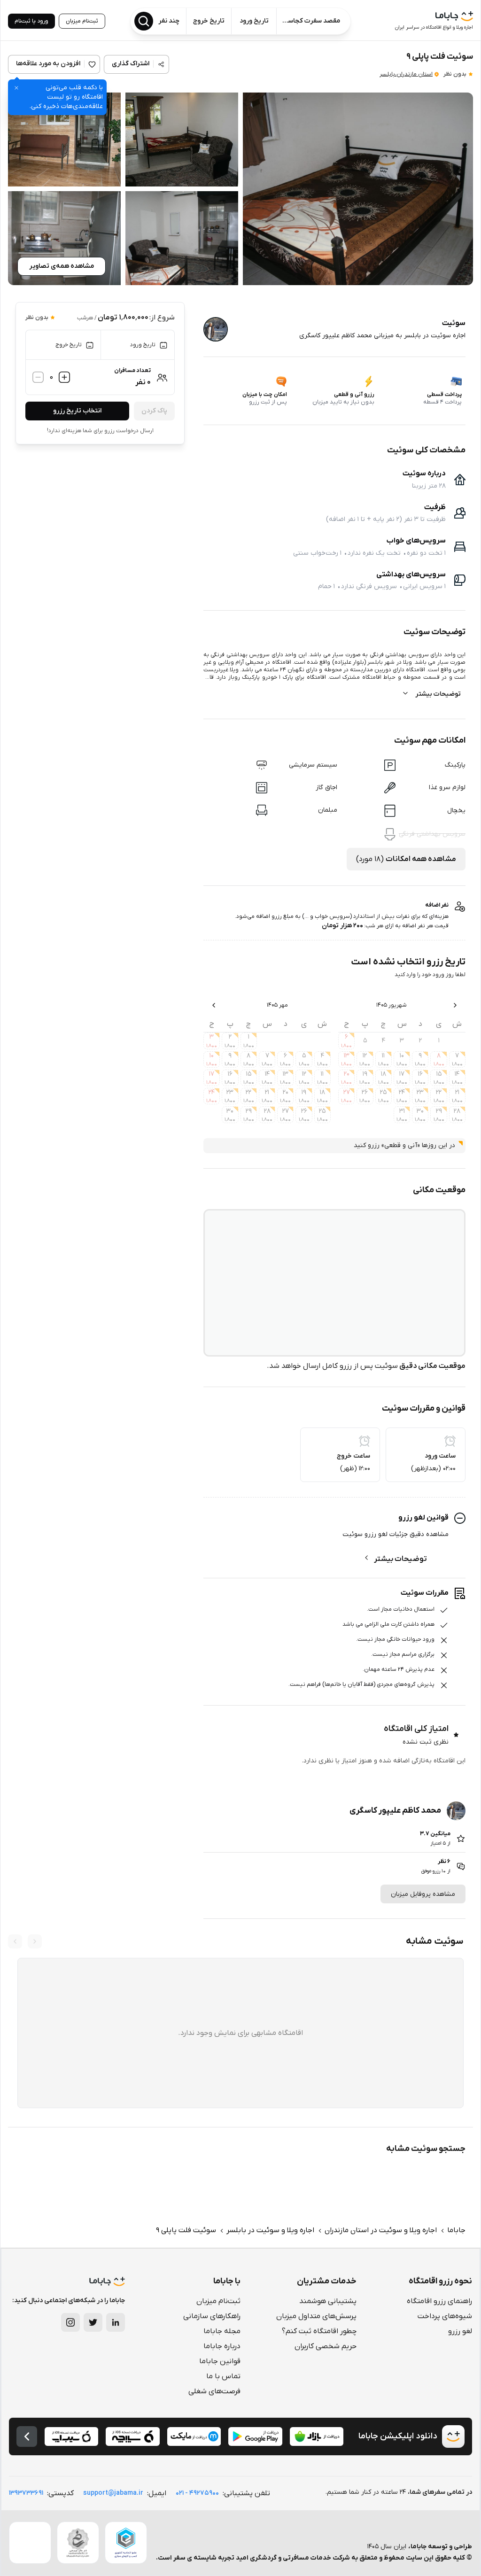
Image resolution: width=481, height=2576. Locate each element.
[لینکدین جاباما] (116, 2322)
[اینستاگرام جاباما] (70, 2322)
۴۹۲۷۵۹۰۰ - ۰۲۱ (197, 2493)
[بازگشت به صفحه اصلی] (27, 2436)
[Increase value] (64, 378)
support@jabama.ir (113, 2493)
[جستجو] (144, 21)
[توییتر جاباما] (93, 2322)
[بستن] (16, 88)
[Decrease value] (38, 378)
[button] (358, 189)
